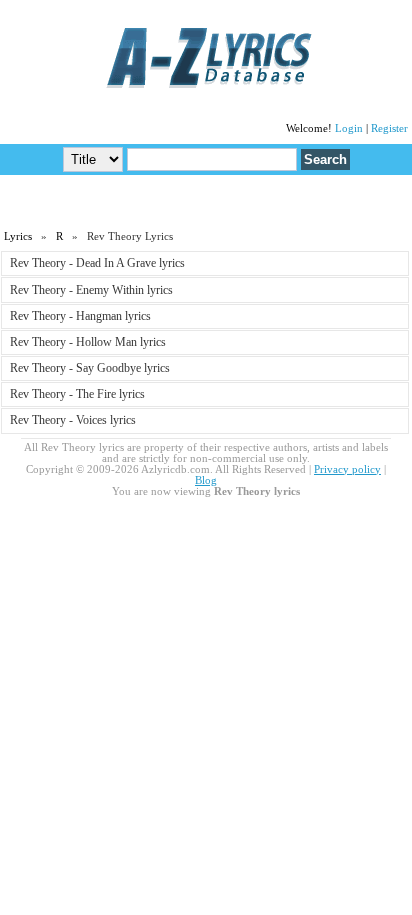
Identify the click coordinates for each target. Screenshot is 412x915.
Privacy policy (347, 469)
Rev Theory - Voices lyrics (73, 420)
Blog (206, 480)
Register (389, 128)
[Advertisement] (206, 201)
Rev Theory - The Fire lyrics (77, 394)
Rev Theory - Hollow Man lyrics (88, 342)
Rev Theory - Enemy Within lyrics (91, 290)
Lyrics (18, 236)
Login (349, 128)
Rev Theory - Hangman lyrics (80, 316)
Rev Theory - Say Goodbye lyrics (90, 368)
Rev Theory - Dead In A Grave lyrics (97, 263)
